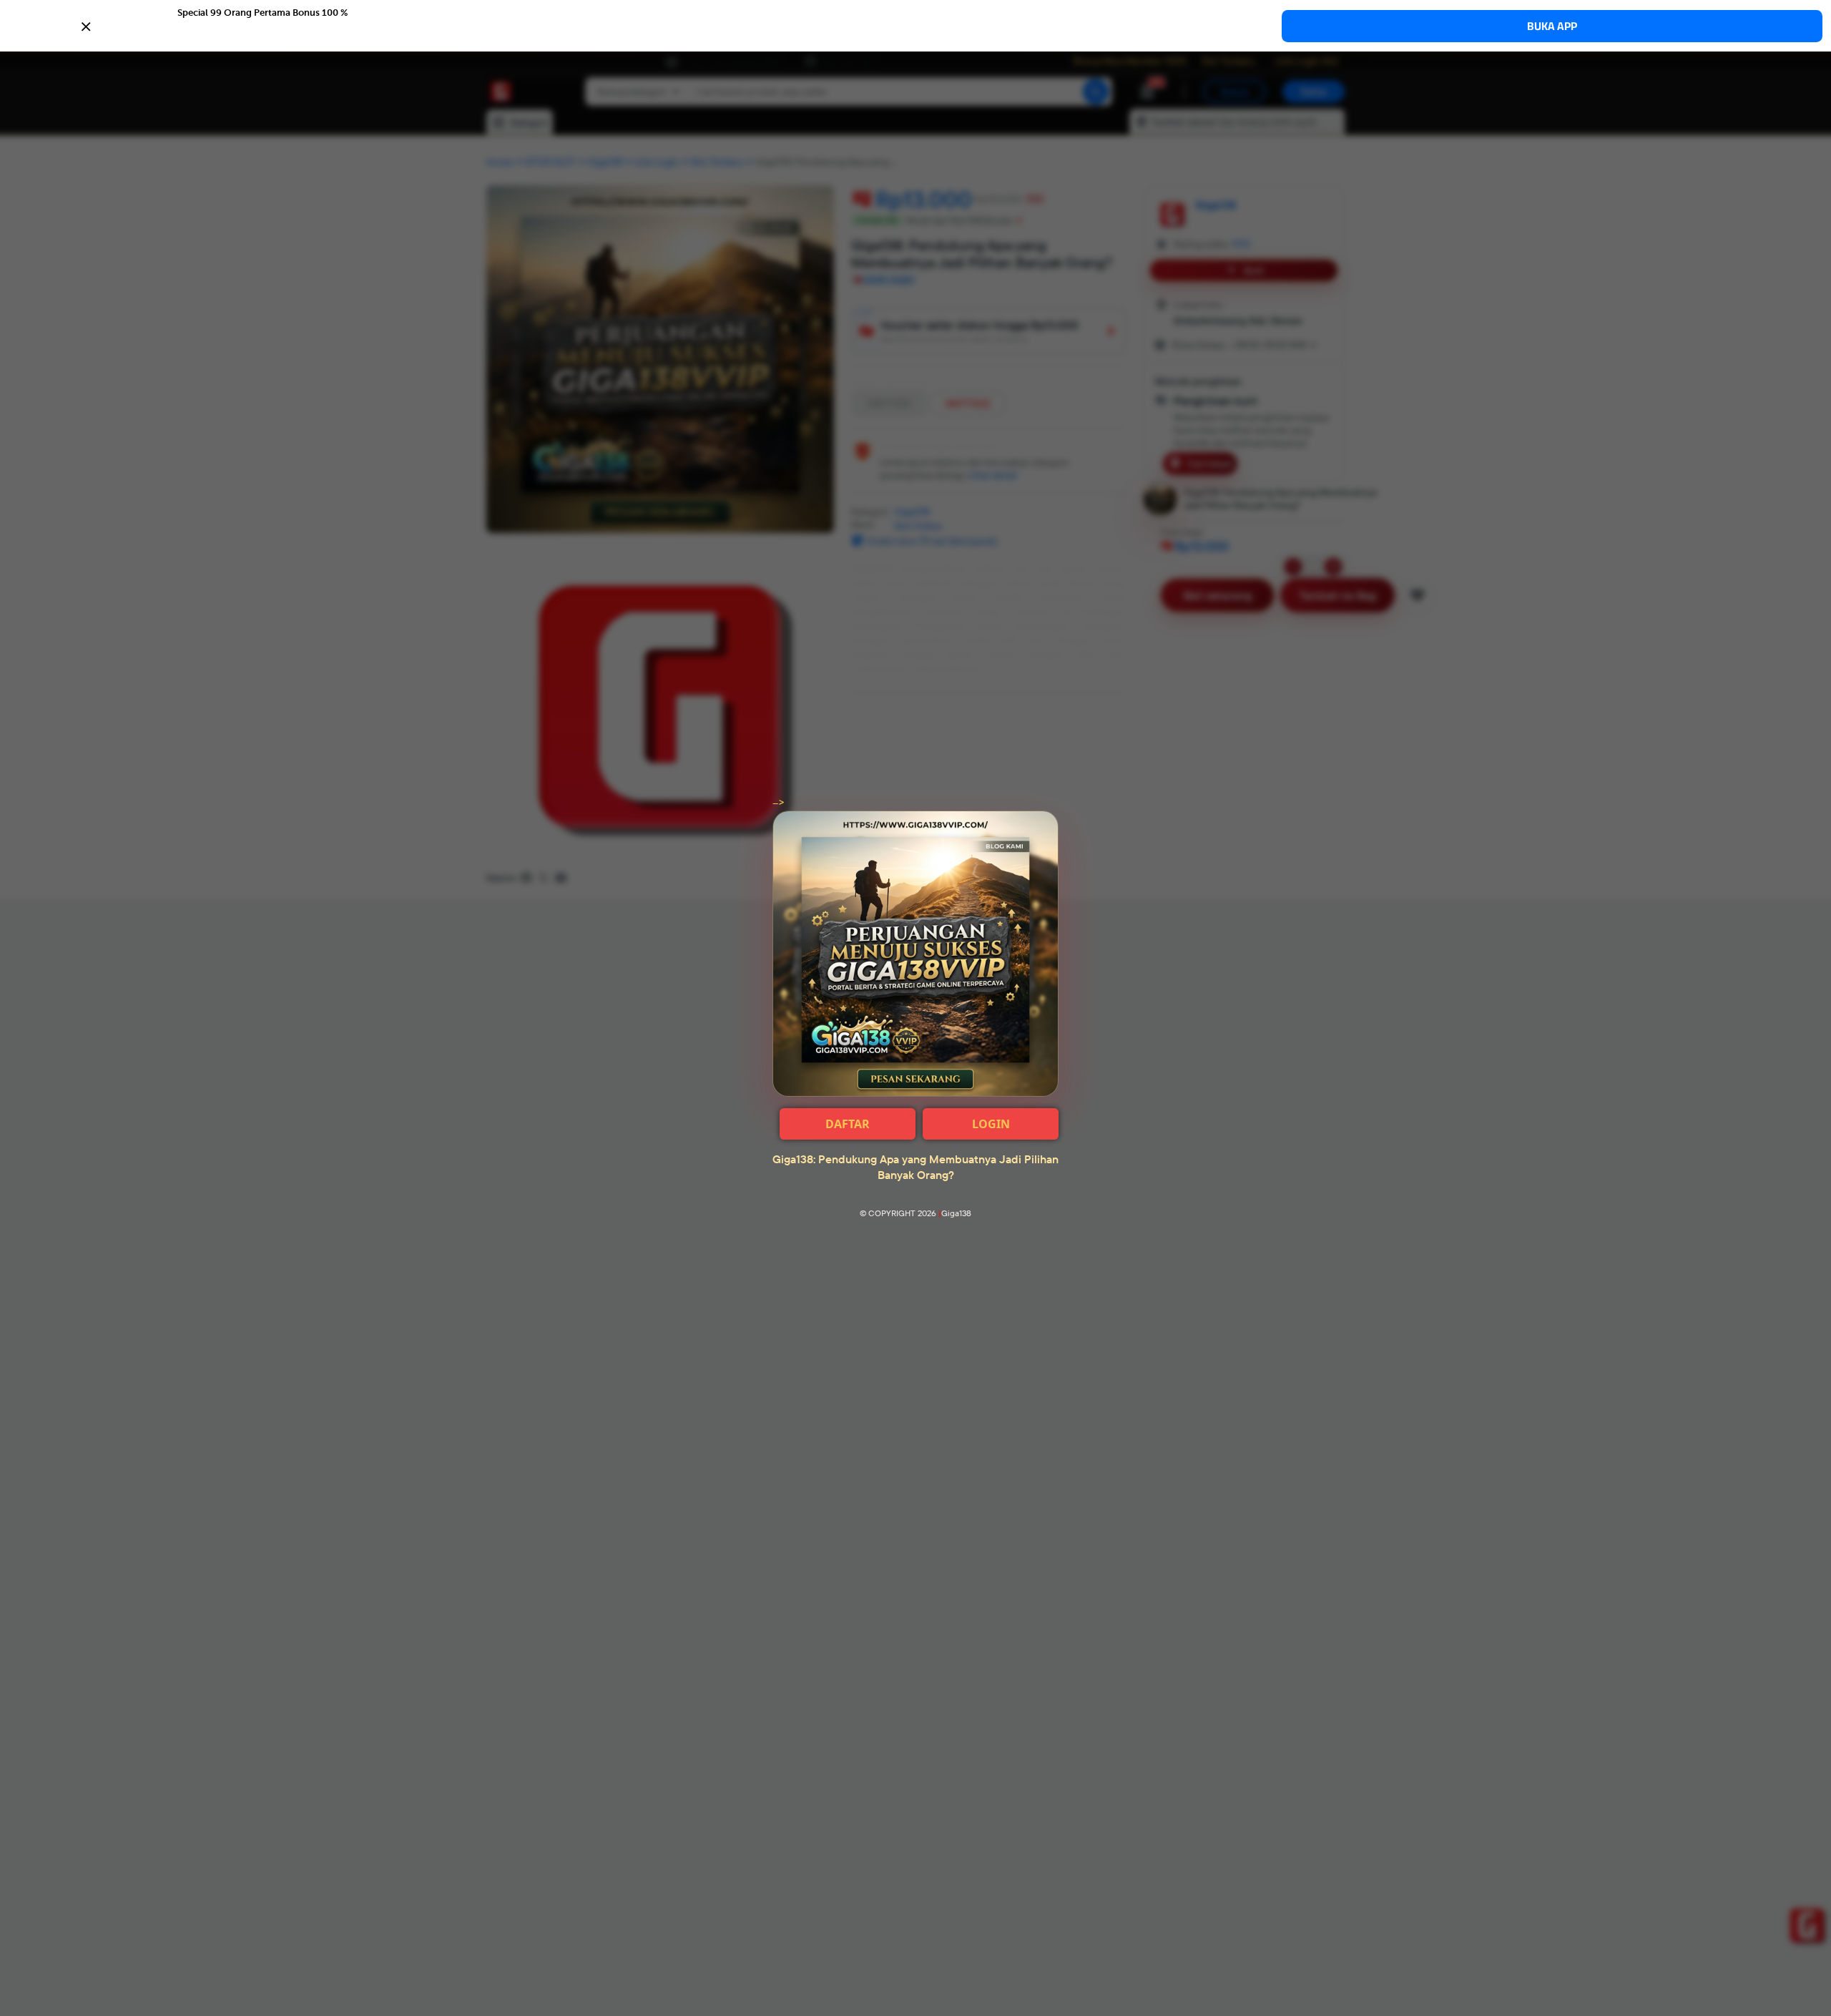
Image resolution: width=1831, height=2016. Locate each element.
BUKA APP (1552, 26)
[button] (915, 25)
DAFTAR (848, 1124)
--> (779, 803)
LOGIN (991, 1124)
